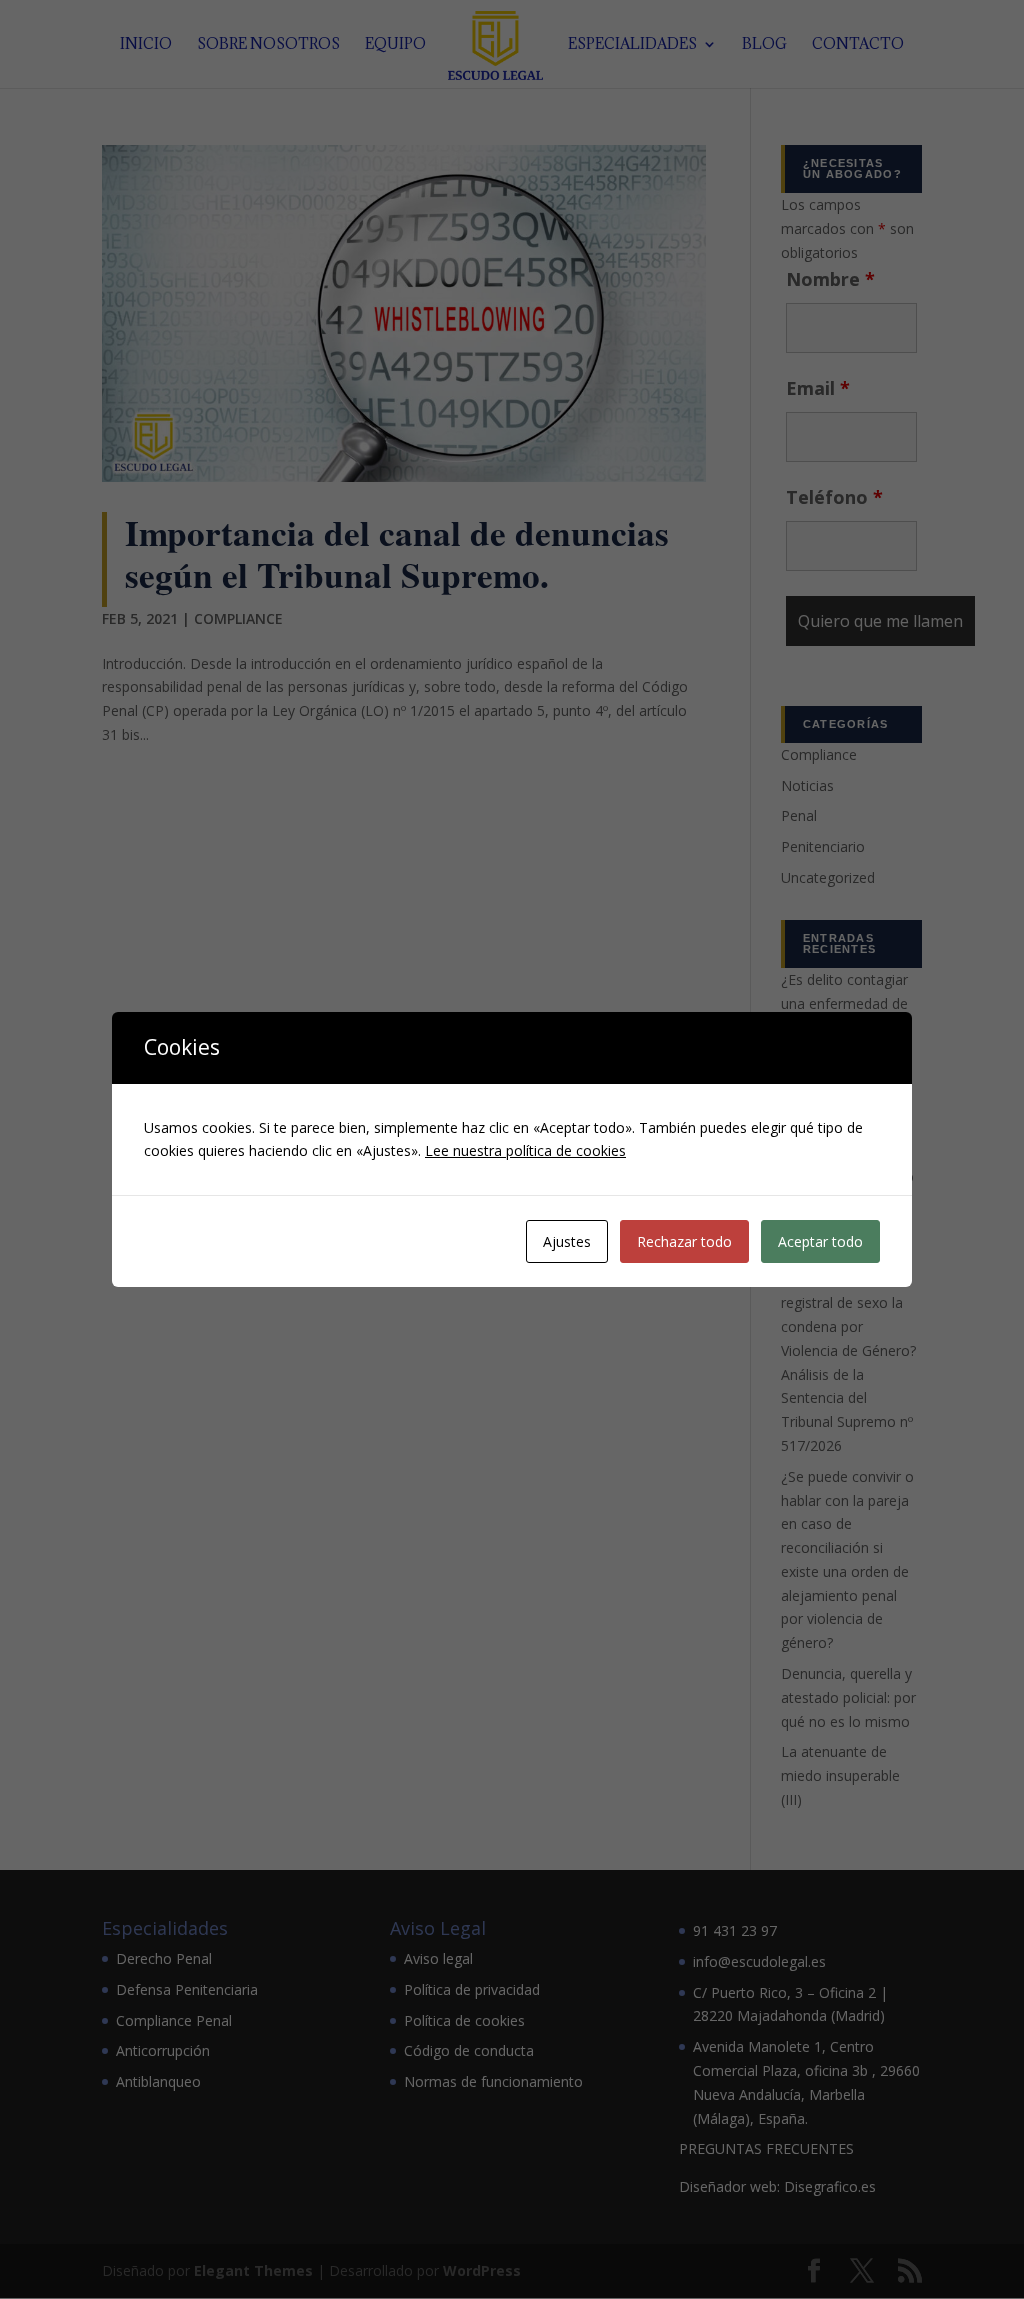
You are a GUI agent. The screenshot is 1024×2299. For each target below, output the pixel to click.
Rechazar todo (684, 1241)
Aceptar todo (820, 1241)
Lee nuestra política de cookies (525, 1150)
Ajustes (567, 1241)
